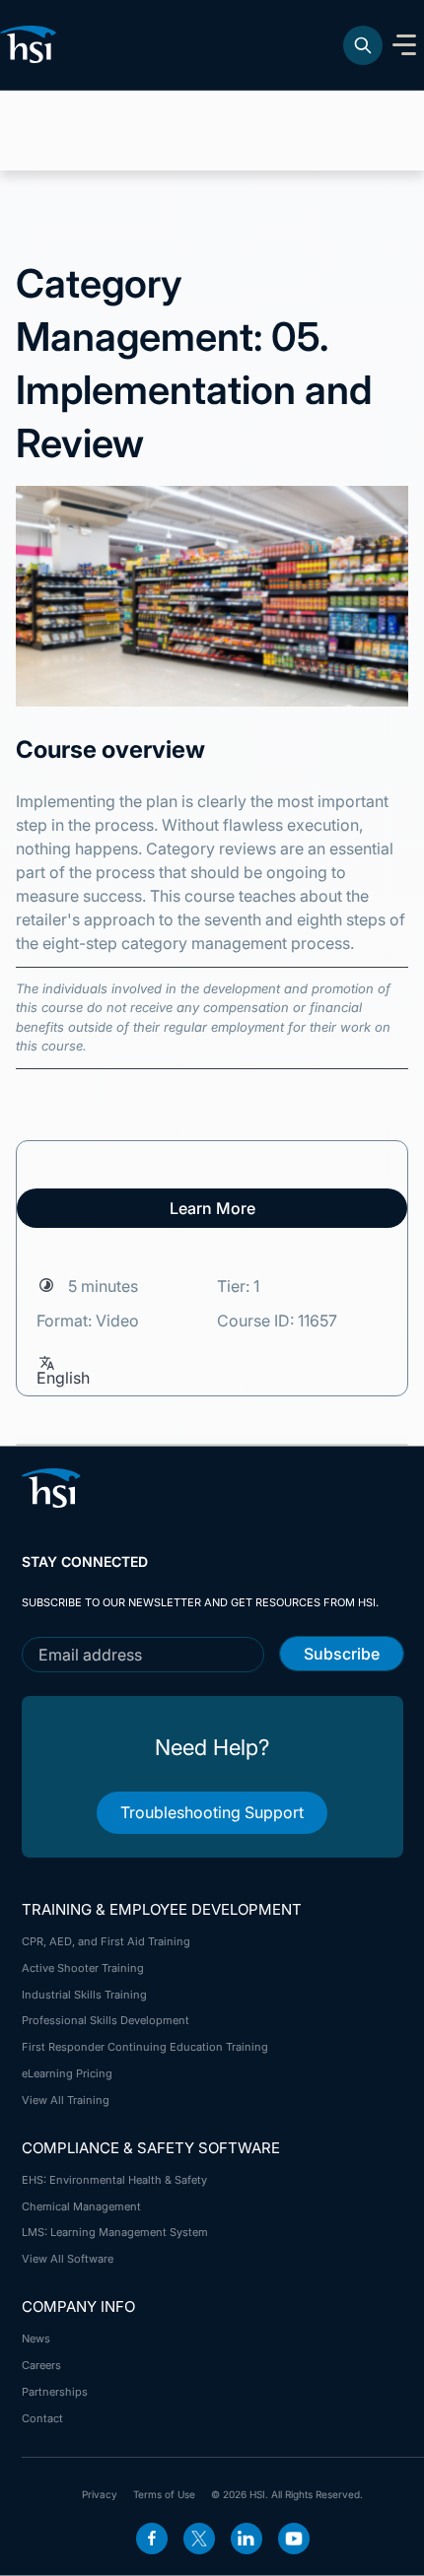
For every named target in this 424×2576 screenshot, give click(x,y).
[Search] (363, 45)
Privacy (100, 2494)
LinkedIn (247, 2539)
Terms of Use (164, 2494)
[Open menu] (404, 45)
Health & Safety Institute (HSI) (32, 44)
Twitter (199, 2539)
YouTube (294, 2539)
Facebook (152, 2539)
